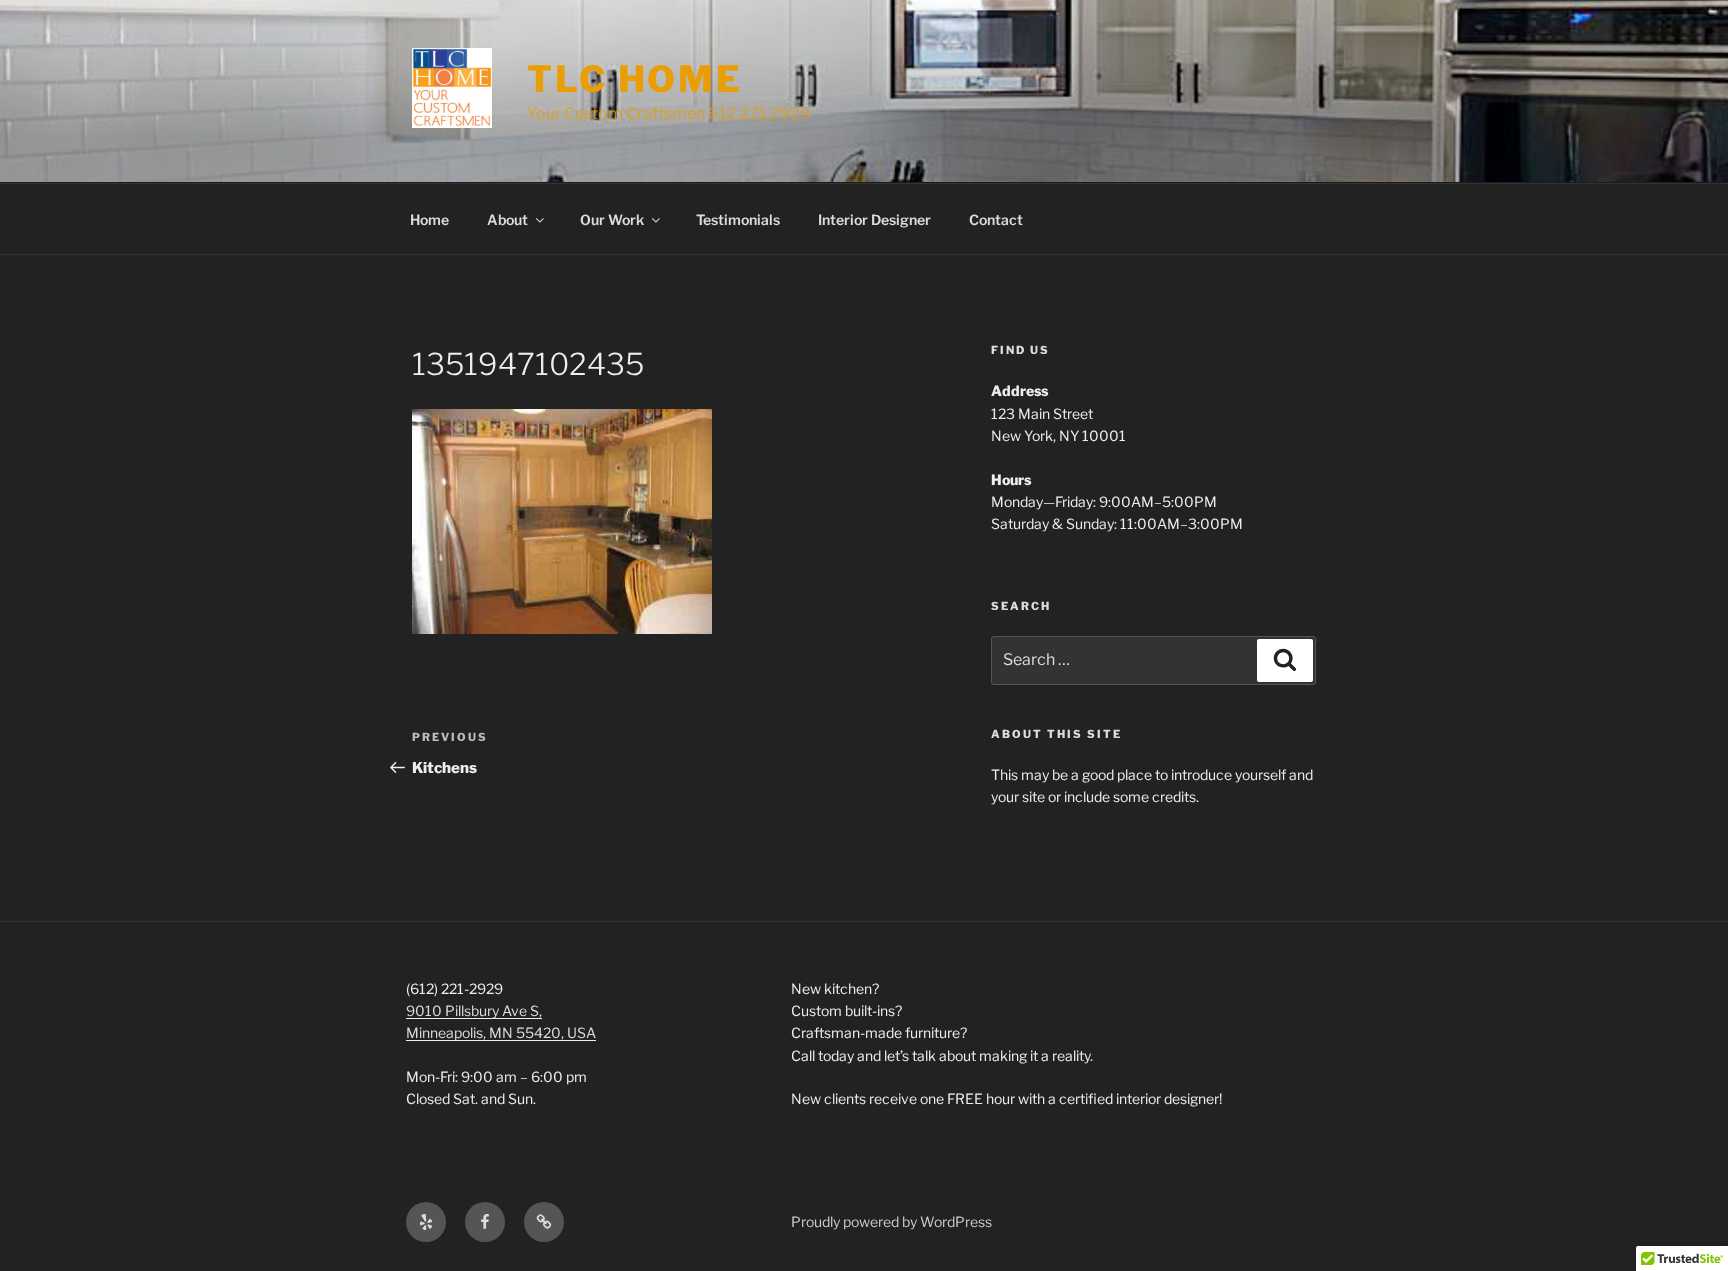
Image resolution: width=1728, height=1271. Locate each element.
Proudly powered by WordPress (891, 1221)
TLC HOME (635, 79)
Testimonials (738, 219)
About (507, 219)
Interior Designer (874, 219)
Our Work (612, 219)
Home (429, 219)
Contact (996, 219)
